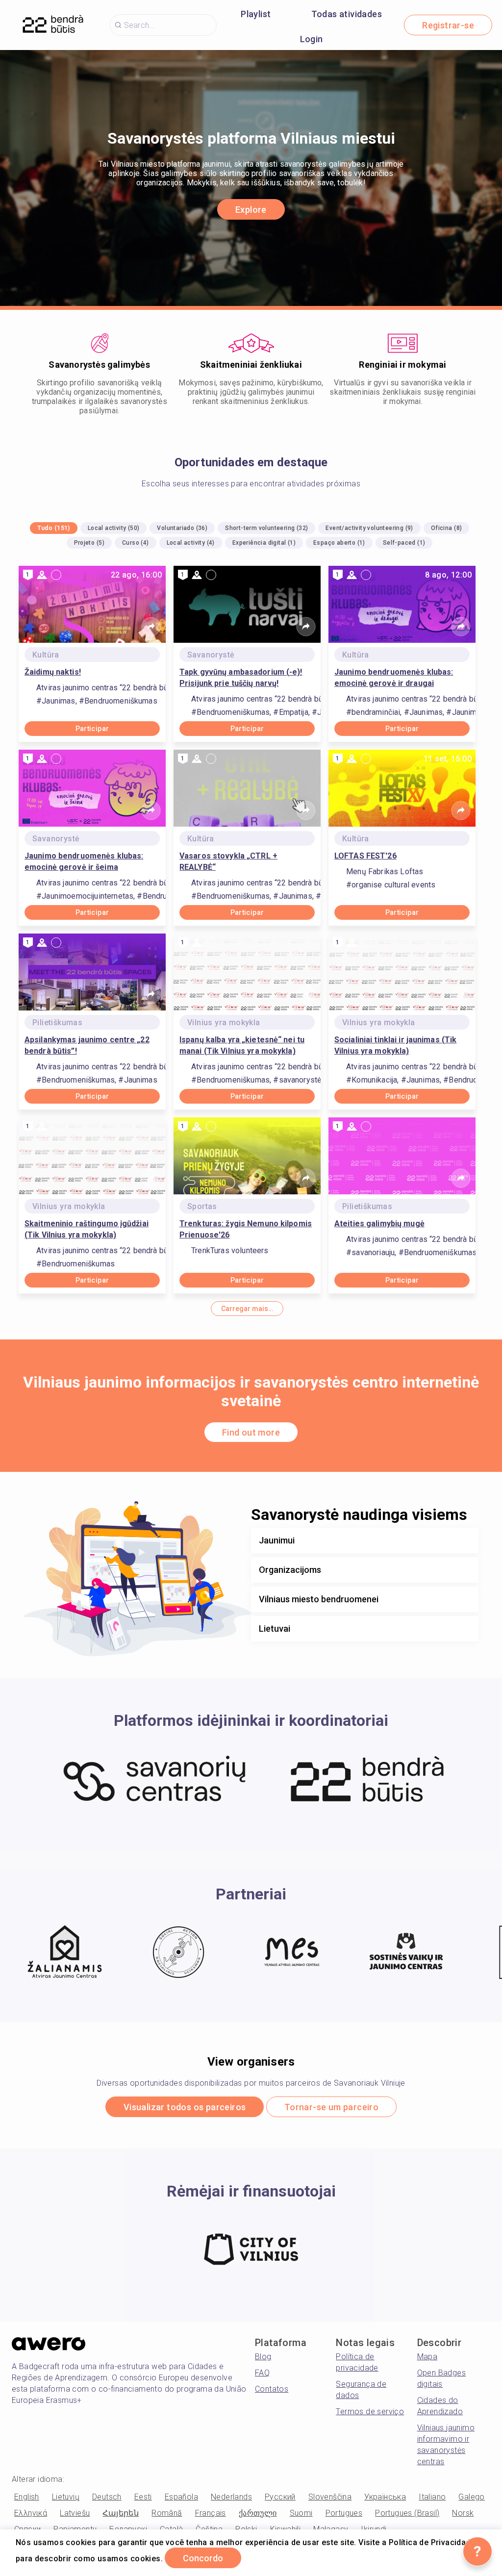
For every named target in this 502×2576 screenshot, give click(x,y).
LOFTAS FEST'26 (365, 856)
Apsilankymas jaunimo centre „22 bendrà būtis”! (87, 1045)
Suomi (301, 2513)
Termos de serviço (370, 2412)
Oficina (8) (446, 528)
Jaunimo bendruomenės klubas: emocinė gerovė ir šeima (84, 861)
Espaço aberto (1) (339, 543)
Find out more (251, 1432)
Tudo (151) (54, 528)
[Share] (151, 627)
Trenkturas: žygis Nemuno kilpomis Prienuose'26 (246, 1229)
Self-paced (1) (404, 543)
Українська (385, 2497)
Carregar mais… (247, 1309)
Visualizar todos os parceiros (185, 2107)
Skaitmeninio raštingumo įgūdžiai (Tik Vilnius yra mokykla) (87, 1229)
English (27, 2497)
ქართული (258, 2513)
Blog (263, 2357)
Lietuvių (66, 2497)
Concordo (203, 2558)
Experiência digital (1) (264, 543)
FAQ (262, 2373)
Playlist (256, 14)
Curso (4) (136, 543)
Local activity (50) (114, 528)
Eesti (143, 2497)
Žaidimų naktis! (53, 672)
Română (167, 2513)
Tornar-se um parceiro (331, 2107)
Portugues (344, 2513)
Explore (251, 210)
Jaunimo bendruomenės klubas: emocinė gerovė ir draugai (394, 678)
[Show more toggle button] (466, 1541)
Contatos (272, 2389)
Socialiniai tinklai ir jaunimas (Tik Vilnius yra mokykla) (395, 1045)
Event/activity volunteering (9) (369, 528)
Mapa (427, 2357)
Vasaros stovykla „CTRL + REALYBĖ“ (228, 861)
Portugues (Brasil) (407, 2513)
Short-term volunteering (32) (266, 528)
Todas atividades (347, 14)
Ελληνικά (31, 2513)
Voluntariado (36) (182, 528)
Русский (280, 2497)
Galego (471, 2497)
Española (181, 2497)
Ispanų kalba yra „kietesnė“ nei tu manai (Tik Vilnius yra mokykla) (242, 1045)
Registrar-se (448, 25)
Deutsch (107, 2497)
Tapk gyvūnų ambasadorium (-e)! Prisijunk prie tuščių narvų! (241, 678)
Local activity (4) (191, 543)
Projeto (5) (89, 543)
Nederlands (231, 2497)
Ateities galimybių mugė (379, 1224)
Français (211, 2513)
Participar (92, 729)
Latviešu (75, 2513)
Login (312, 39)
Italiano (432, 2497)
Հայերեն (121, 2513)
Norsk (463, 2513)
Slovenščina (330, 2497)
